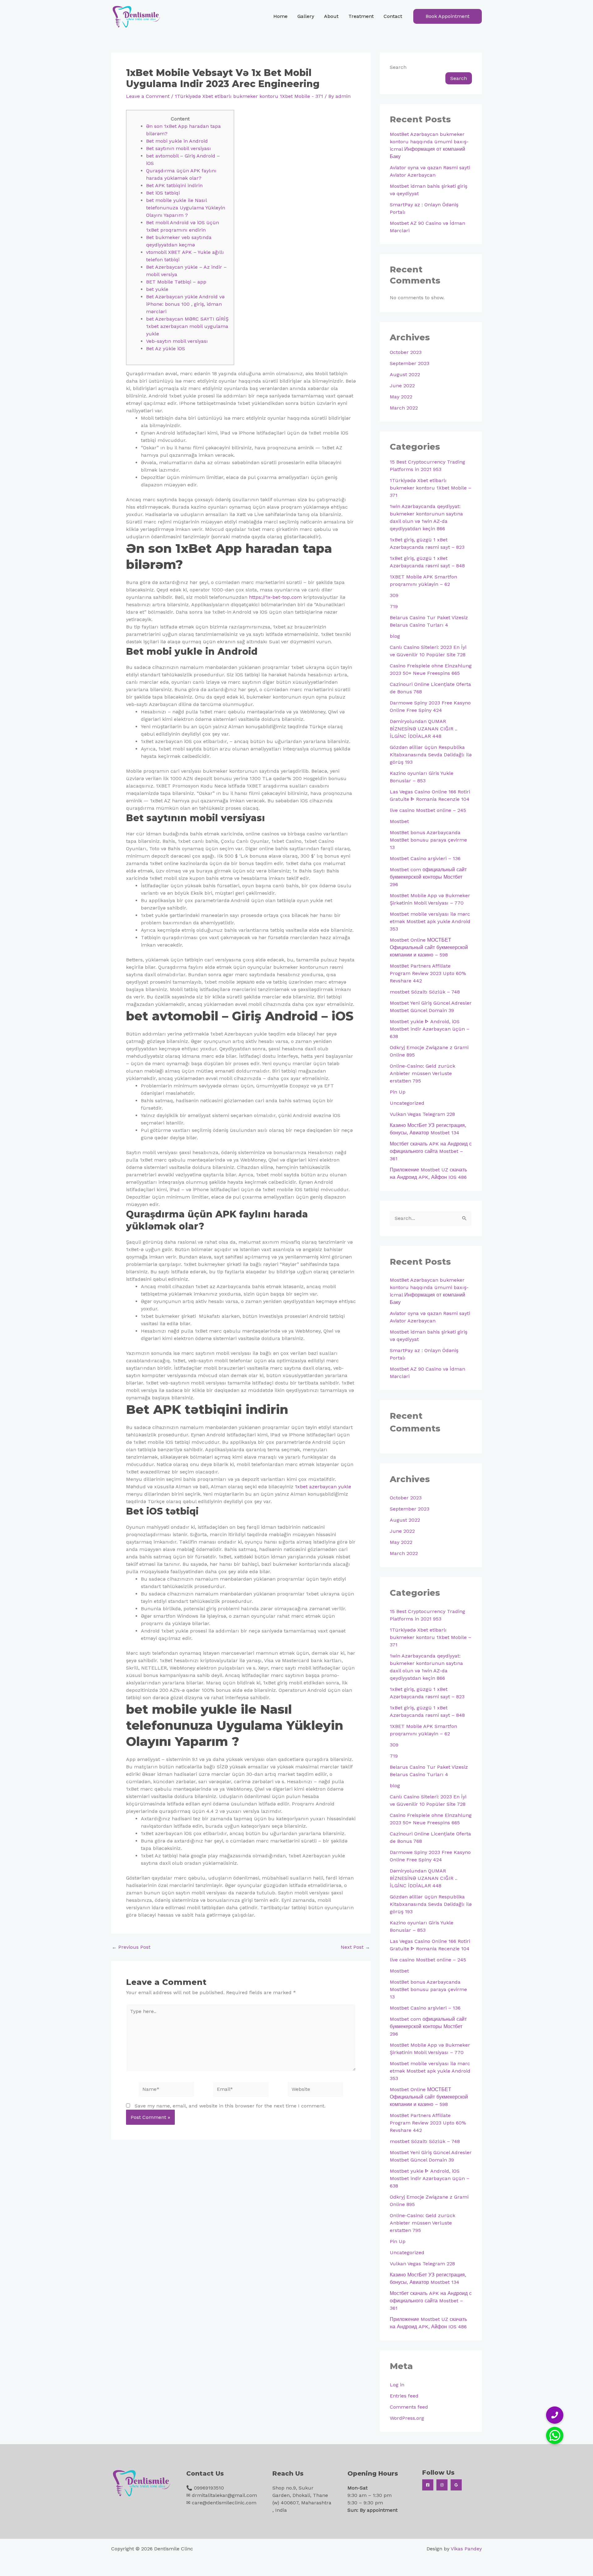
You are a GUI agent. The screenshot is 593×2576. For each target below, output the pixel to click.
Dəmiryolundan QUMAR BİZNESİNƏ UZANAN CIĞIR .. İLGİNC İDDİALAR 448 (424, 729)
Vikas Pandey (466, 2549)
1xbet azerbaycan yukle (323, 1487)
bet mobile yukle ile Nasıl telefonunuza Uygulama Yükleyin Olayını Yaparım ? (186, 208)
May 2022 (401, 397)
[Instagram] (442, 2485)
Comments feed (409, 2407)
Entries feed (404, 2396)
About (331, 16)
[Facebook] (428, 2485)
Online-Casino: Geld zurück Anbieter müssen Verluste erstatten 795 (423, 1073)
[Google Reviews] (456, 2485)
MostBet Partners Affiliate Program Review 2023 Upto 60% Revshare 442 (428, 973)
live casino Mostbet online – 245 (428, 810)
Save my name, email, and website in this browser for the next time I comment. (230, 2106)
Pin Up (398, 1092)
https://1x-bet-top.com (275, 597)
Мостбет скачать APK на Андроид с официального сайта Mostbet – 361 (431, 1151)
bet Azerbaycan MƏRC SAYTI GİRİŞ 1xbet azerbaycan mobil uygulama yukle (187, 326)
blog (395, 636)
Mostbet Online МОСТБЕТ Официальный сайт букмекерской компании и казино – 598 (429, 947)
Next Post (355, 1947)
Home (280, 16)
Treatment (361, 16)
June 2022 (402, 386)
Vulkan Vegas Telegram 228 (422, 1114)
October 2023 (406, 352)
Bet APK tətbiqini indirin (174, 185)
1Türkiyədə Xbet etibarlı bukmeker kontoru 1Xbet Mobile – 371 (431, 488)
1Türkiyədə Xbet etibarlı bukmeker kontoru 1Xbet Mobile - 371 (249, 96)
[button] (448, 16)
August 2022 (405, 374)
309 (394, 595)
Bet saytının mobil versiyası (179, 148)
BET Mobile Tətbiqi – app (176, 282)
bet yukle (157, 289)
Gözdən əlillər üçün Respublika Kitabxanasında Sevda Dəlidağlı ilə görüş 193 (431, 755)
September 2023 (410, 363)
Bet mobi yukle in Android (177, 141)
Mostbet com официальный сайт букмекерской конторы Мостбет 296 (428, 877)
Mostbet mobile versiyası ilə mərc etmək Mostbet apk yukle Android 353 (430, 921)
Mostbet (399, 821)
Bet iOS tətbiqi (163, 193)
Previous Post (131, 1947)
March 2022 (404, 408)
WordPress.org (407, 2418)
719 (394, 606)
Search (398, 67)
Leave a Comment (148, 96)
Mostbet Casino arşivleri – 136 (425, 858)
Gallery (306, 16)
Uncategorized (407, 1103)
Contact (393, 16)
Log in (397, 2385)
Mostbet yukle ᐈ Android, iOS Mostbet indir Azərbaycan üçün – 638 (430, 1029)
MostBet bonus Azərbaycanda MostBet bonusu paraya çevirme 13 (428, 840)
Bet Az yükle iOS (166, 349)
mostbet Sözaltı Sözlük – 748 (425, 992)
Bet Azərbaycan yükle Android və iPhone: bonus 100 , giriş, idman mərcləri (185, 304)
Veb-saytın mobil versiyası (177, 341)
